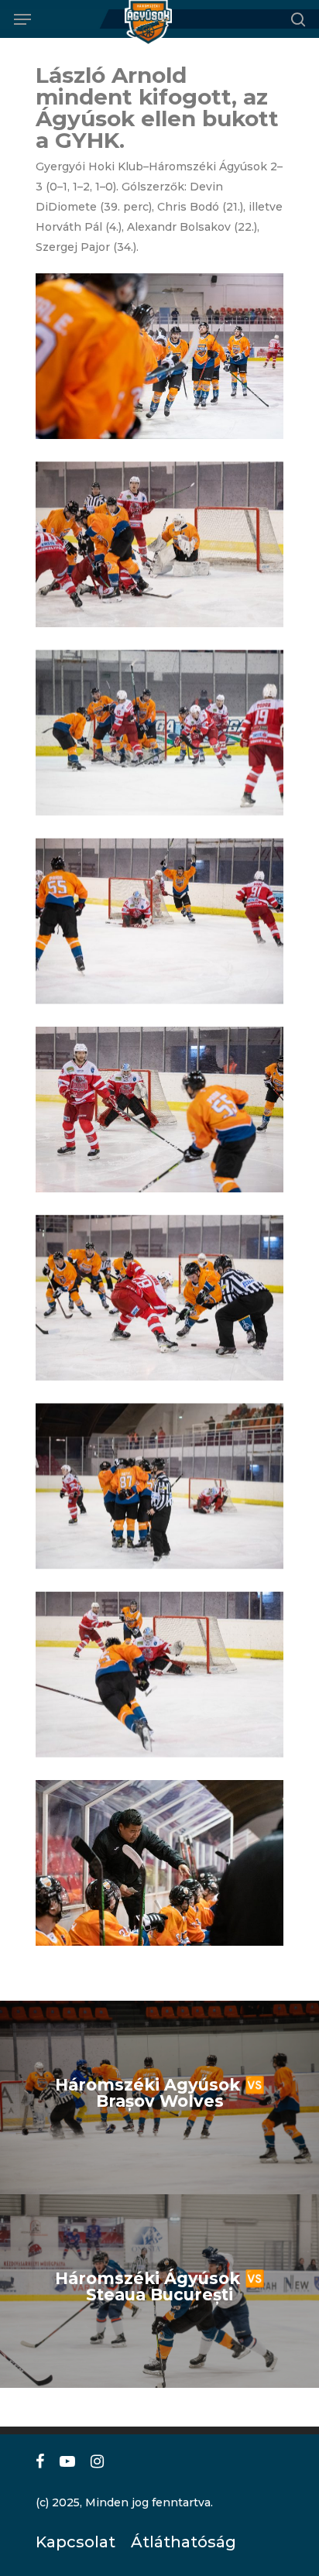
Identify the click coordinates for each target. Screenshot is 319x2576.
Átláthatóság (178, 2542)
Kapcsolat (72, 2542)
